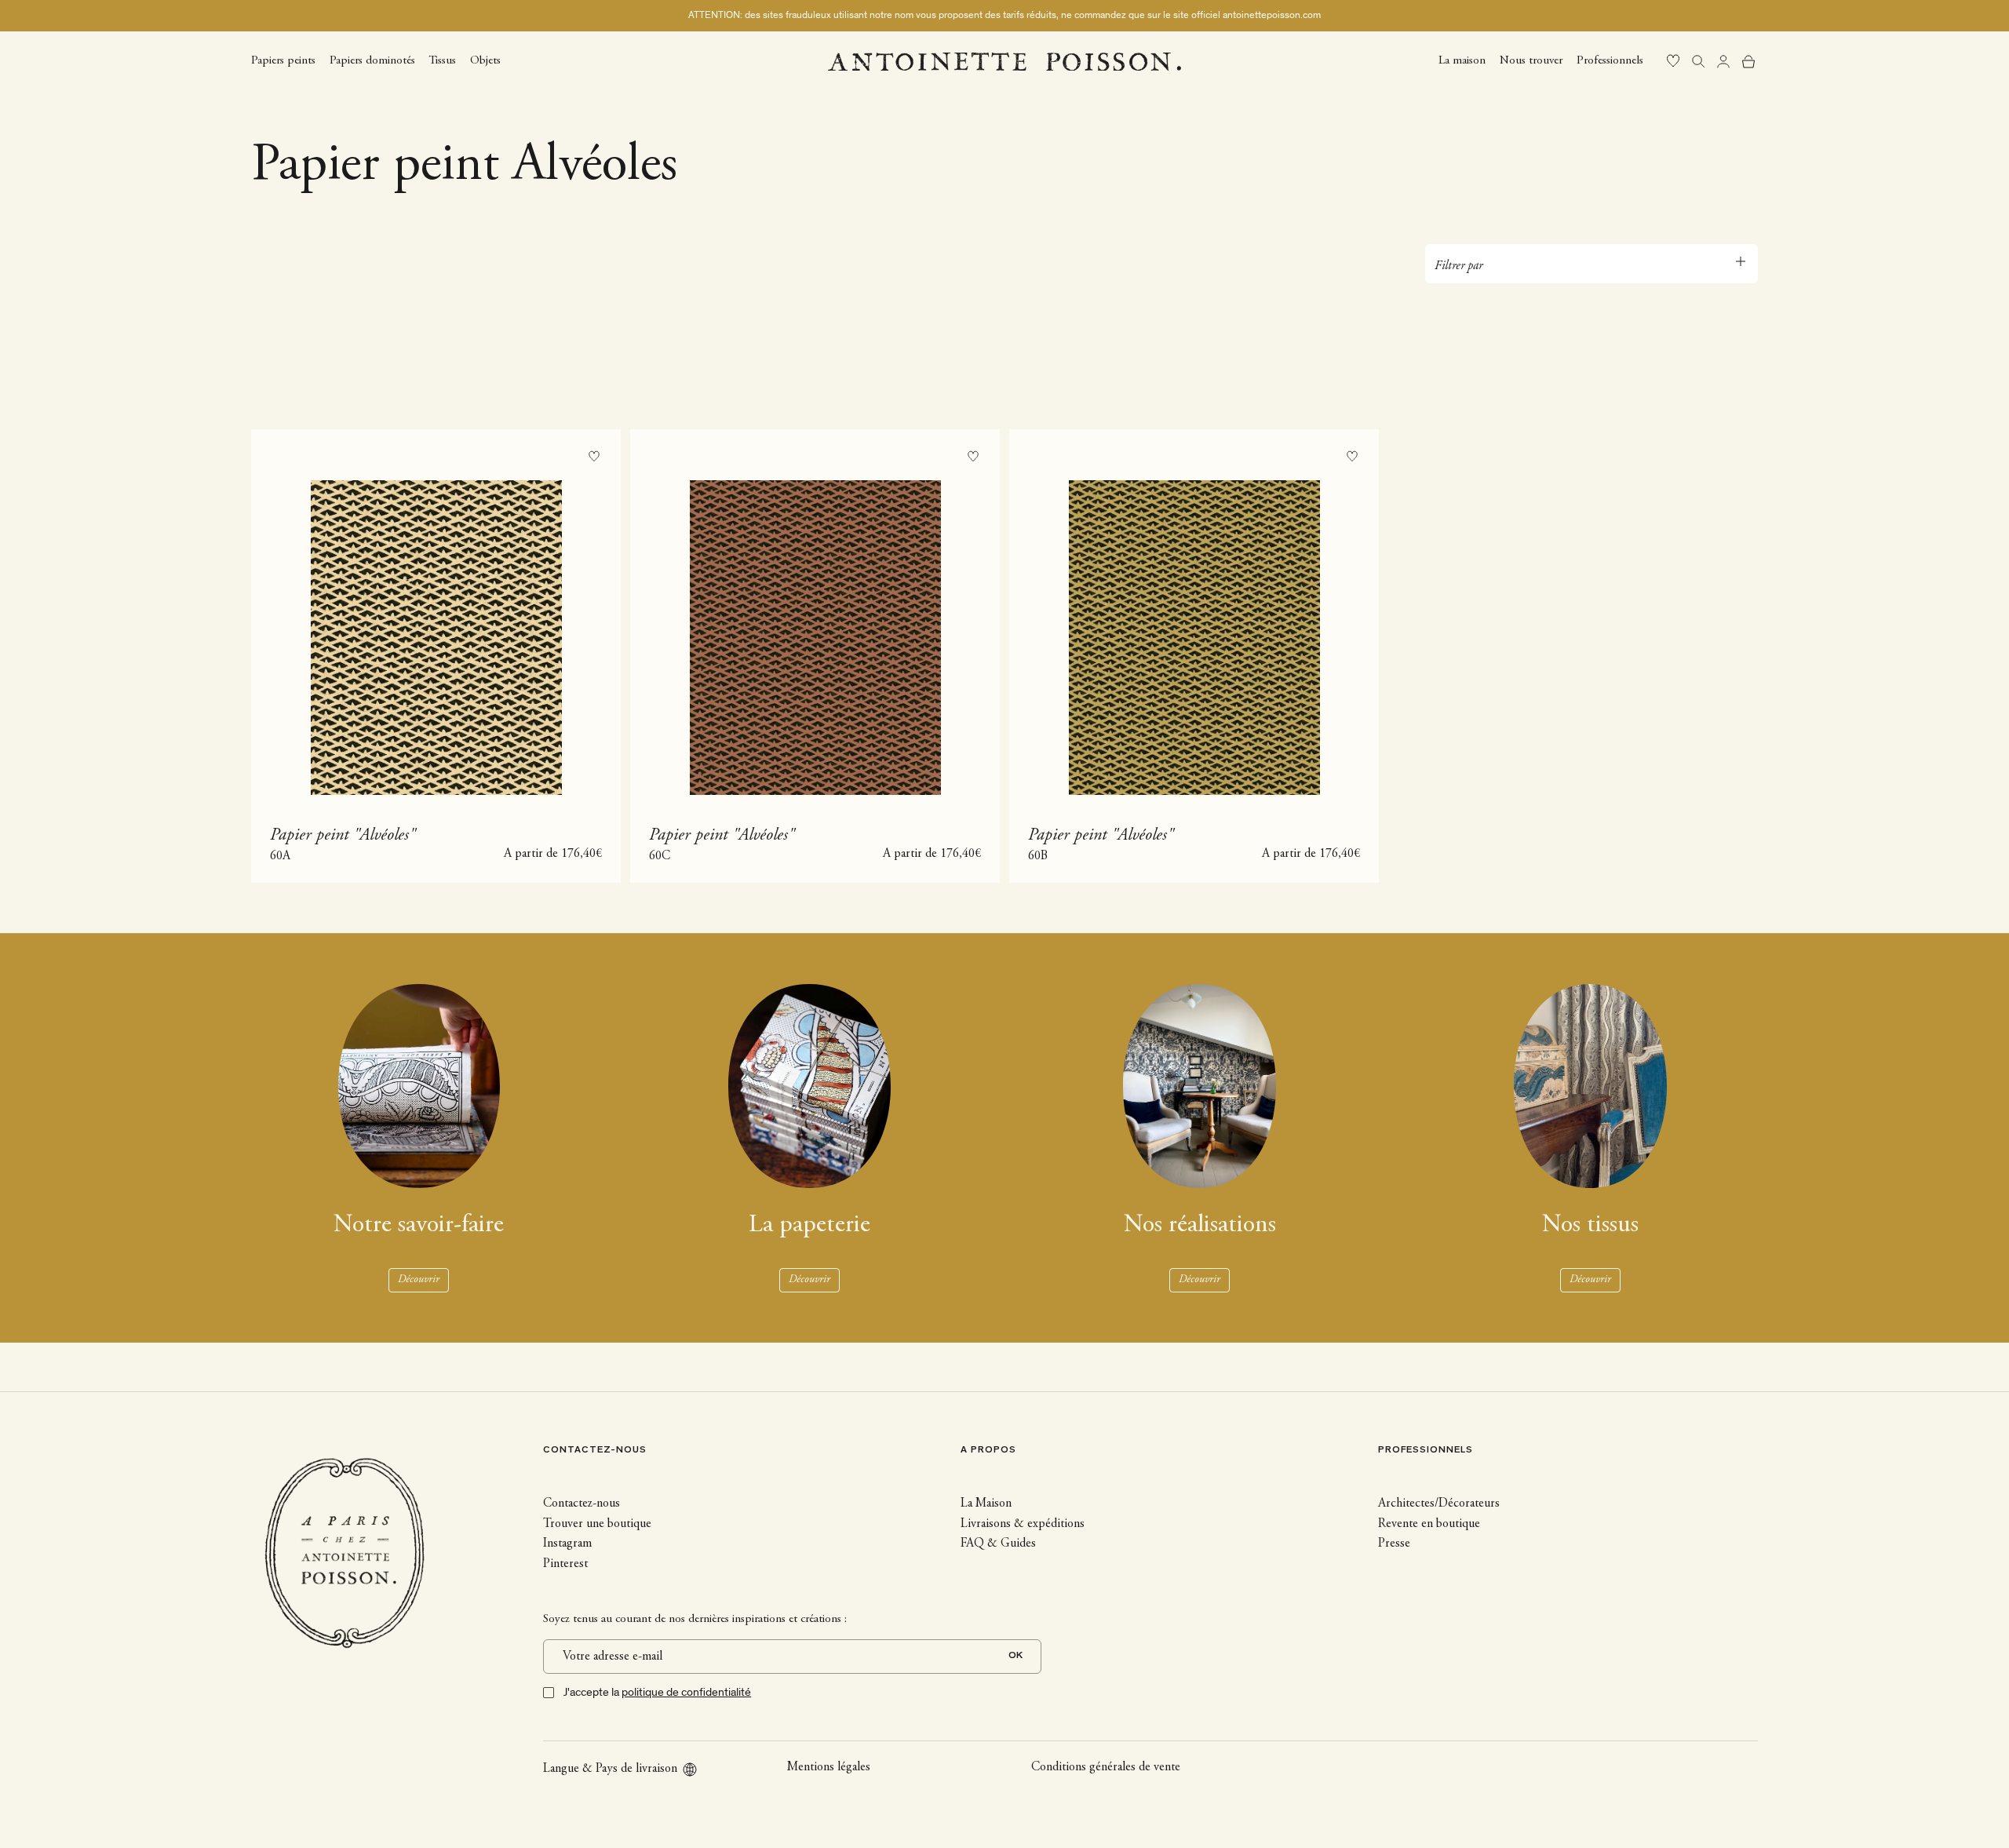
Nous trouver (1531, 60)
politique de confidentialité (686, 1692)
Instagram (567, 1544)
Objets (485, 60)
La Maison (986, 1504)
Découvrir (419, 1280)
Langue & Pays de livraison (610, 1769)
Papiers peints (283, 60)
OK (1015, 1656)
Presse (1394, 1544)
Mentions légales (829, 1767)
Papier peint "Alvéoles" (343, 836)
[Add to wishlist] (594, 456)
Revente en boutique (1429, 1524)
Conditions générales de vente (1106, 1767)
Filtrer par (1458, 266)
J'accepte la (657, 1692)
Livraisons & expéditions (1023, 1524)
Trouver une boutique (597, 1524)
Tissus (443, 60)
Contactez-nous (582, 1504)
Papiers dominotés (372, 60)
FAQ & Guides (998, 1544)
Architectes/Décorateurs (1439, 1504)
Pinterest (565, 1564)
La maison (1462, 60)
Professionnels (1610, 60)
